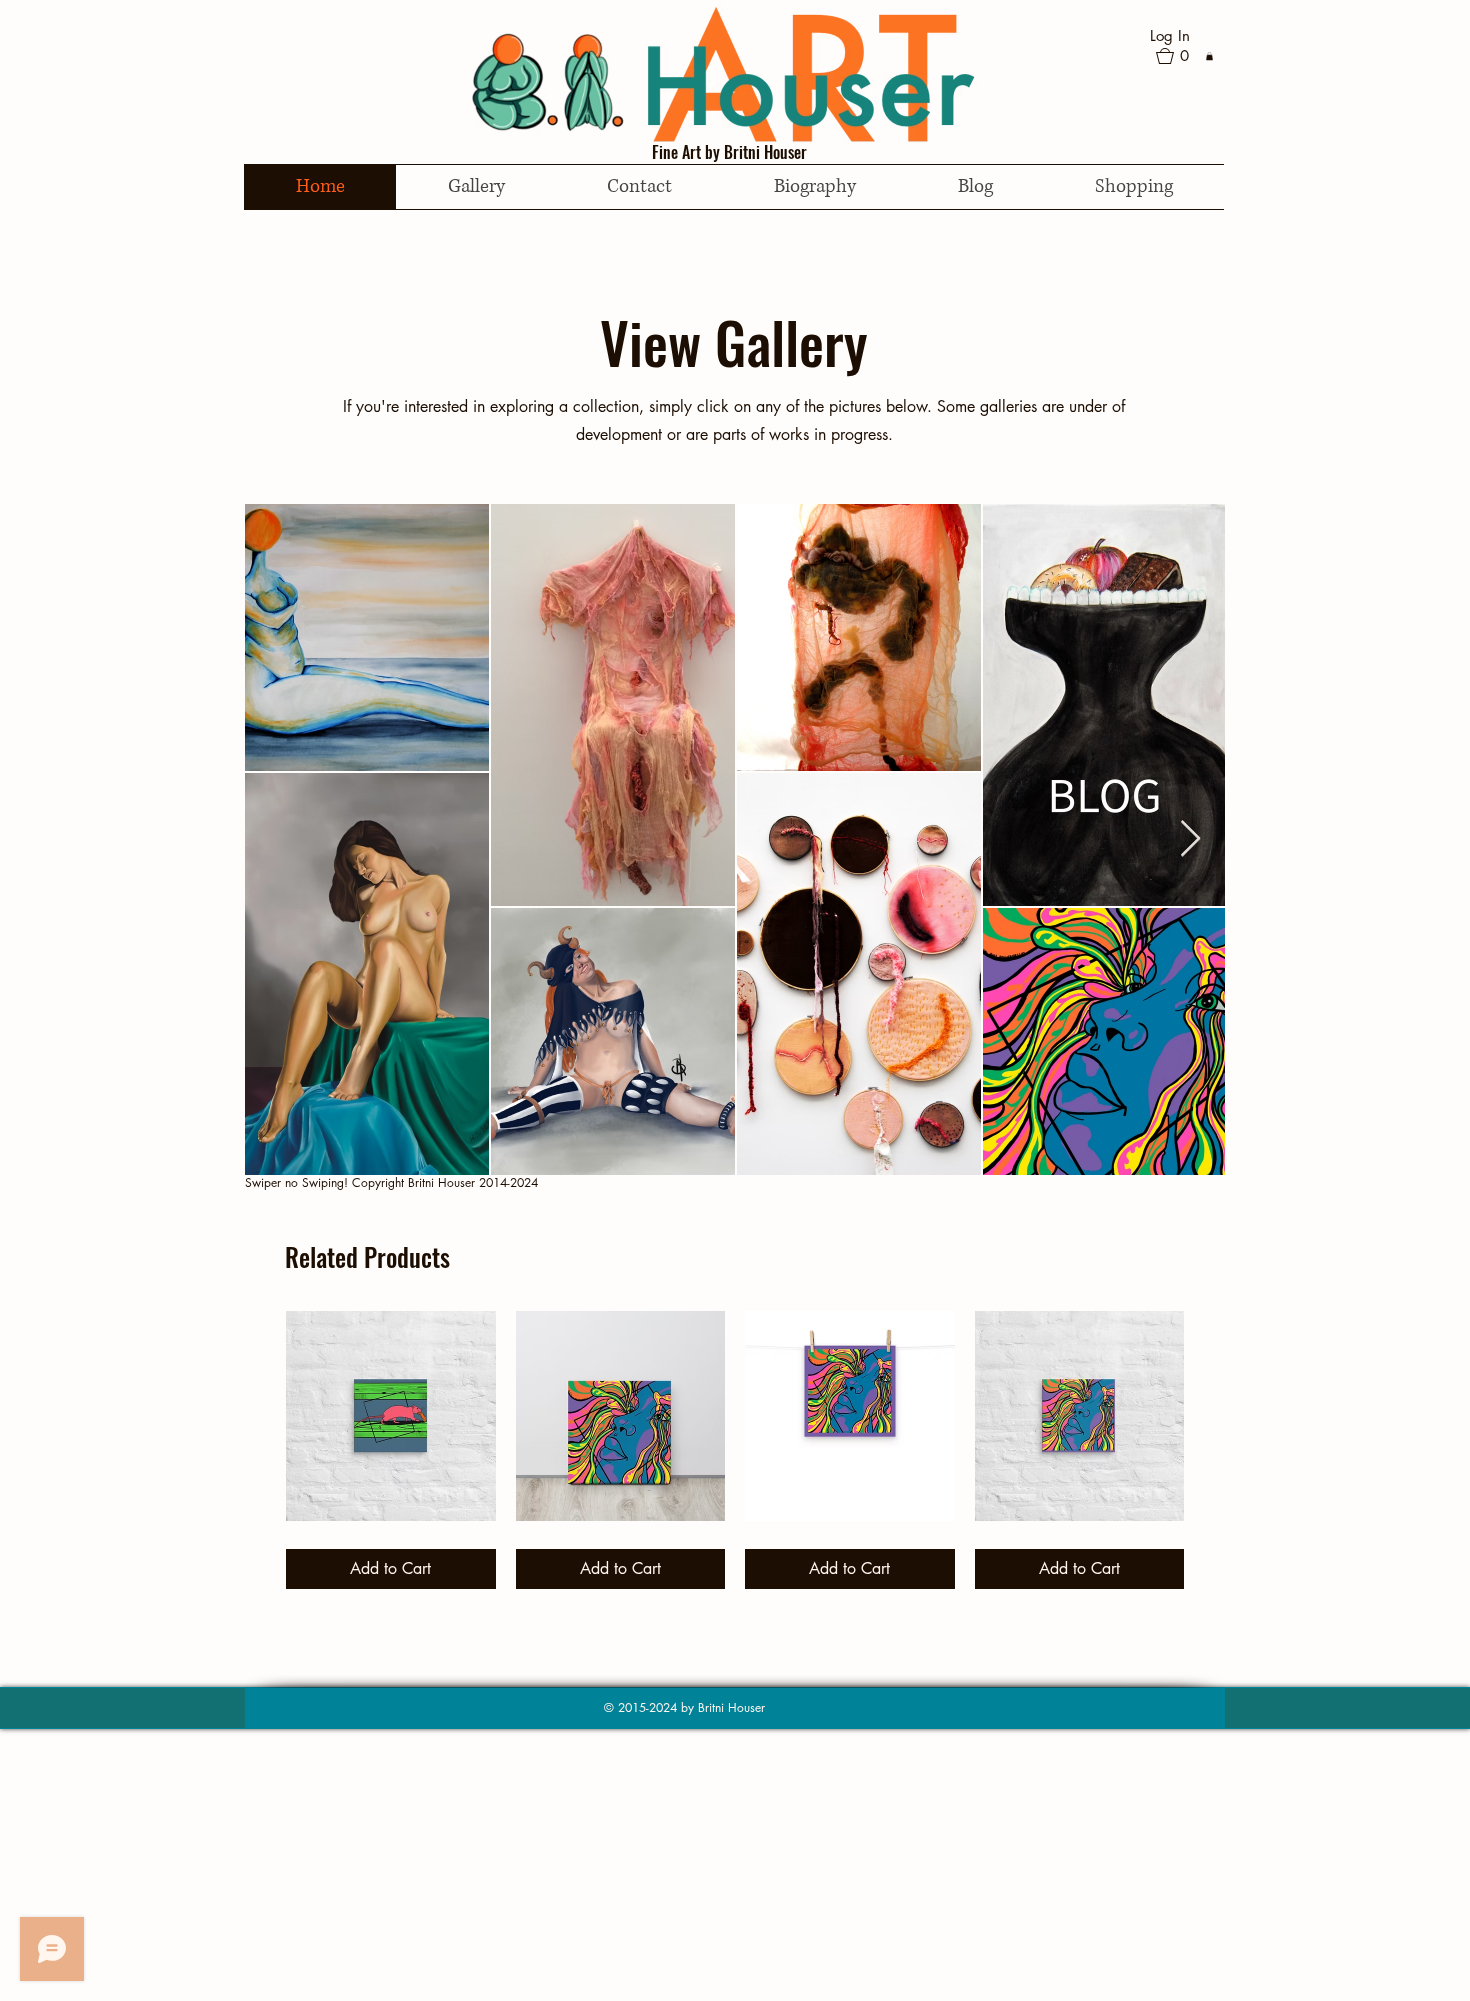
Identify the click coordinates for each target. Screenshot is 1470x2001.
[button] (1181, 56)
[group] (735, 1450)
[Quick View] (391, 1416)
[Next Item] (1190, 839)
